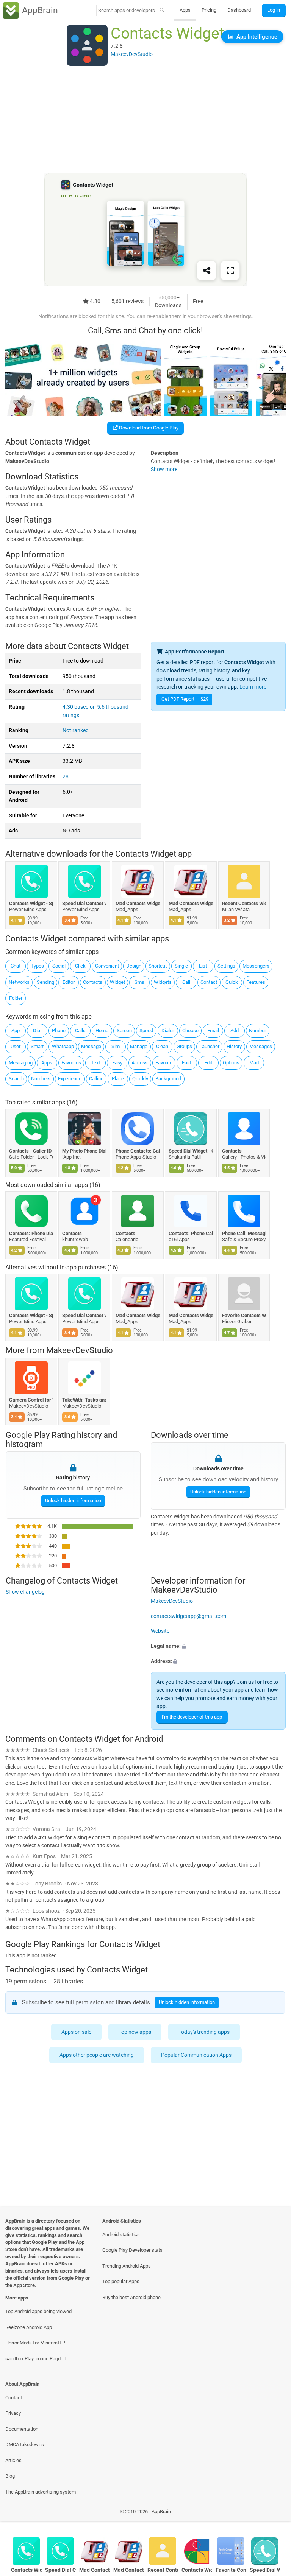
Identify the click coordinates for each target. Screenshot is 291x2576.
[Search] (162, 11)
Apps (185, 10)
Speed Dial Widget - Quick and (191, 1151)
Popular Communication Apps (196, 2055)
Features (256, 982)
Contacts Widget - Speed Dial (31, 903)
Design (134, 966)
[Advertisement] (145, 120)
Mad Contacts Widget (138, 903)
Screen (124, 1031)
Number (257, 1031)
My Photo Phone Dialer (85, 1151)
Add (235, 1031)
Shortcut (158, 966)
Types (37, 966)
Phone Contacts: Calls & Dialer (138, 1151)
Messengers (256, 966)
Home (102, 1031)
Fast (187, 1063)
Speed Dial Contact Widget (85, 903)
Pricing (209, 10)
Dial (37, 1031)
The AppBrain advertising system (41, 2492)
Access (140, 1063)
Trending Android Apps (127, 2266)
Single (181, 966)
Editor (69, 982)
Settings (226, 966)
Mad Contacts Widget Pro (191, 903)
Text (95, 1063)
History (234, 1046)
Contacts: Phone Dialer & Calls (31, 1233)
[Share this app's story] (207, 271)
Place (118, 1079)
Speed (146, 1031)
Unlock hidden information (73, 1500)
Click (80, 966)
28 (66, 777)
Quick (232, 982)
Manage (139, 1046)
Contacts (93, 982)
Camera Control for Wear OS (31, 1400)
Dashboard (239, 10)
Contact (209, 982)
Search (16, 1079)
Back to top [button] (274, 2514)
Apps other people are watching (97, 2055)
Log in (274, 10)
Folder (16, 998)
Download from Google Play (148, 428)
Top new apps (135, 2032)
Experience (70, 1079)
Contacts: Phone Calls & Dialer (191, 1233)
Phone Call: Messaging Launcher (244, 1233)
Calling (96, 1079)
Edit (208, 1063)
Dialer (168, 1031)
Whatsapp (63, 1046)
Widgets (163, 982)
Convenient (107, 966)
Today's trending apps (204, 2032)
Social (59, 966)
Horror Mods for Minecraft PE (37, 2343)
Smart (37, 1046)
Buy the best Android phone (131, 2297)
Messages (261, 1046)
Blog (10, 2476)
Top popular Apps (121, 2281)
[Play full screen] (230, 271)
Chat (16, 966)
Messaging (21, 1063)
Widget (117, 982)
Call (186, 982)
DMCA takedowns (25, 2445)
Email (213, 1031)
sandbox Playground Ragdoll (35, 2359)
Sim (116, 1046)
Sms (139, 982)
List (203, 966)
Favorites (71, 1063)
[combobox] (127, 10)
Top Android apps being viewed (38, 2311)
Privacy (13, 2413)
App (16, 1031)
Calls (80, 1031)
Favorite (164, 1063)
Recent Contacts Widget (244, 903)
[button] (218, 1646)
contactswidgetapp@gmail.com (189, 1616)
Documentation (22, 2429)
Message (91, 1046)
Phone (59, 1031)
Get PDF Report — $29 (185, 699)
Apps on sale (76, 2032)
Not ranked (76, 730)
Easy (117, 1063)
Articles (13, 2460)
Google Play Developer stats (132, 2250)
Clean (162, 1046)
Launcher (209, 1046)
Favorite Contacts (231, 2570)
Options (231, 1063)
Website (160, 1631)
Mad (254, 1063)
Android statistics (121, 2235)
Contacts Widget (197, 2570)
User (16, 1046)
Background (168, 1079)
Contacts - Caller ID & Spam (31, 1151)
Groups (184, 1046)
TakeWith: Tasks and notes (85, 1400)
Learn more (253, 687)
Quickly (140, 1079)
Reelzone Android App (29, 2327)
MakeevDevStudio (80, 1351)
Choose (190, 1031)
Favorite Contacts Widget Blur (244, 1315)
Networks (19, 982)
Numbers (41, 1079)
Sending (45, 982)
